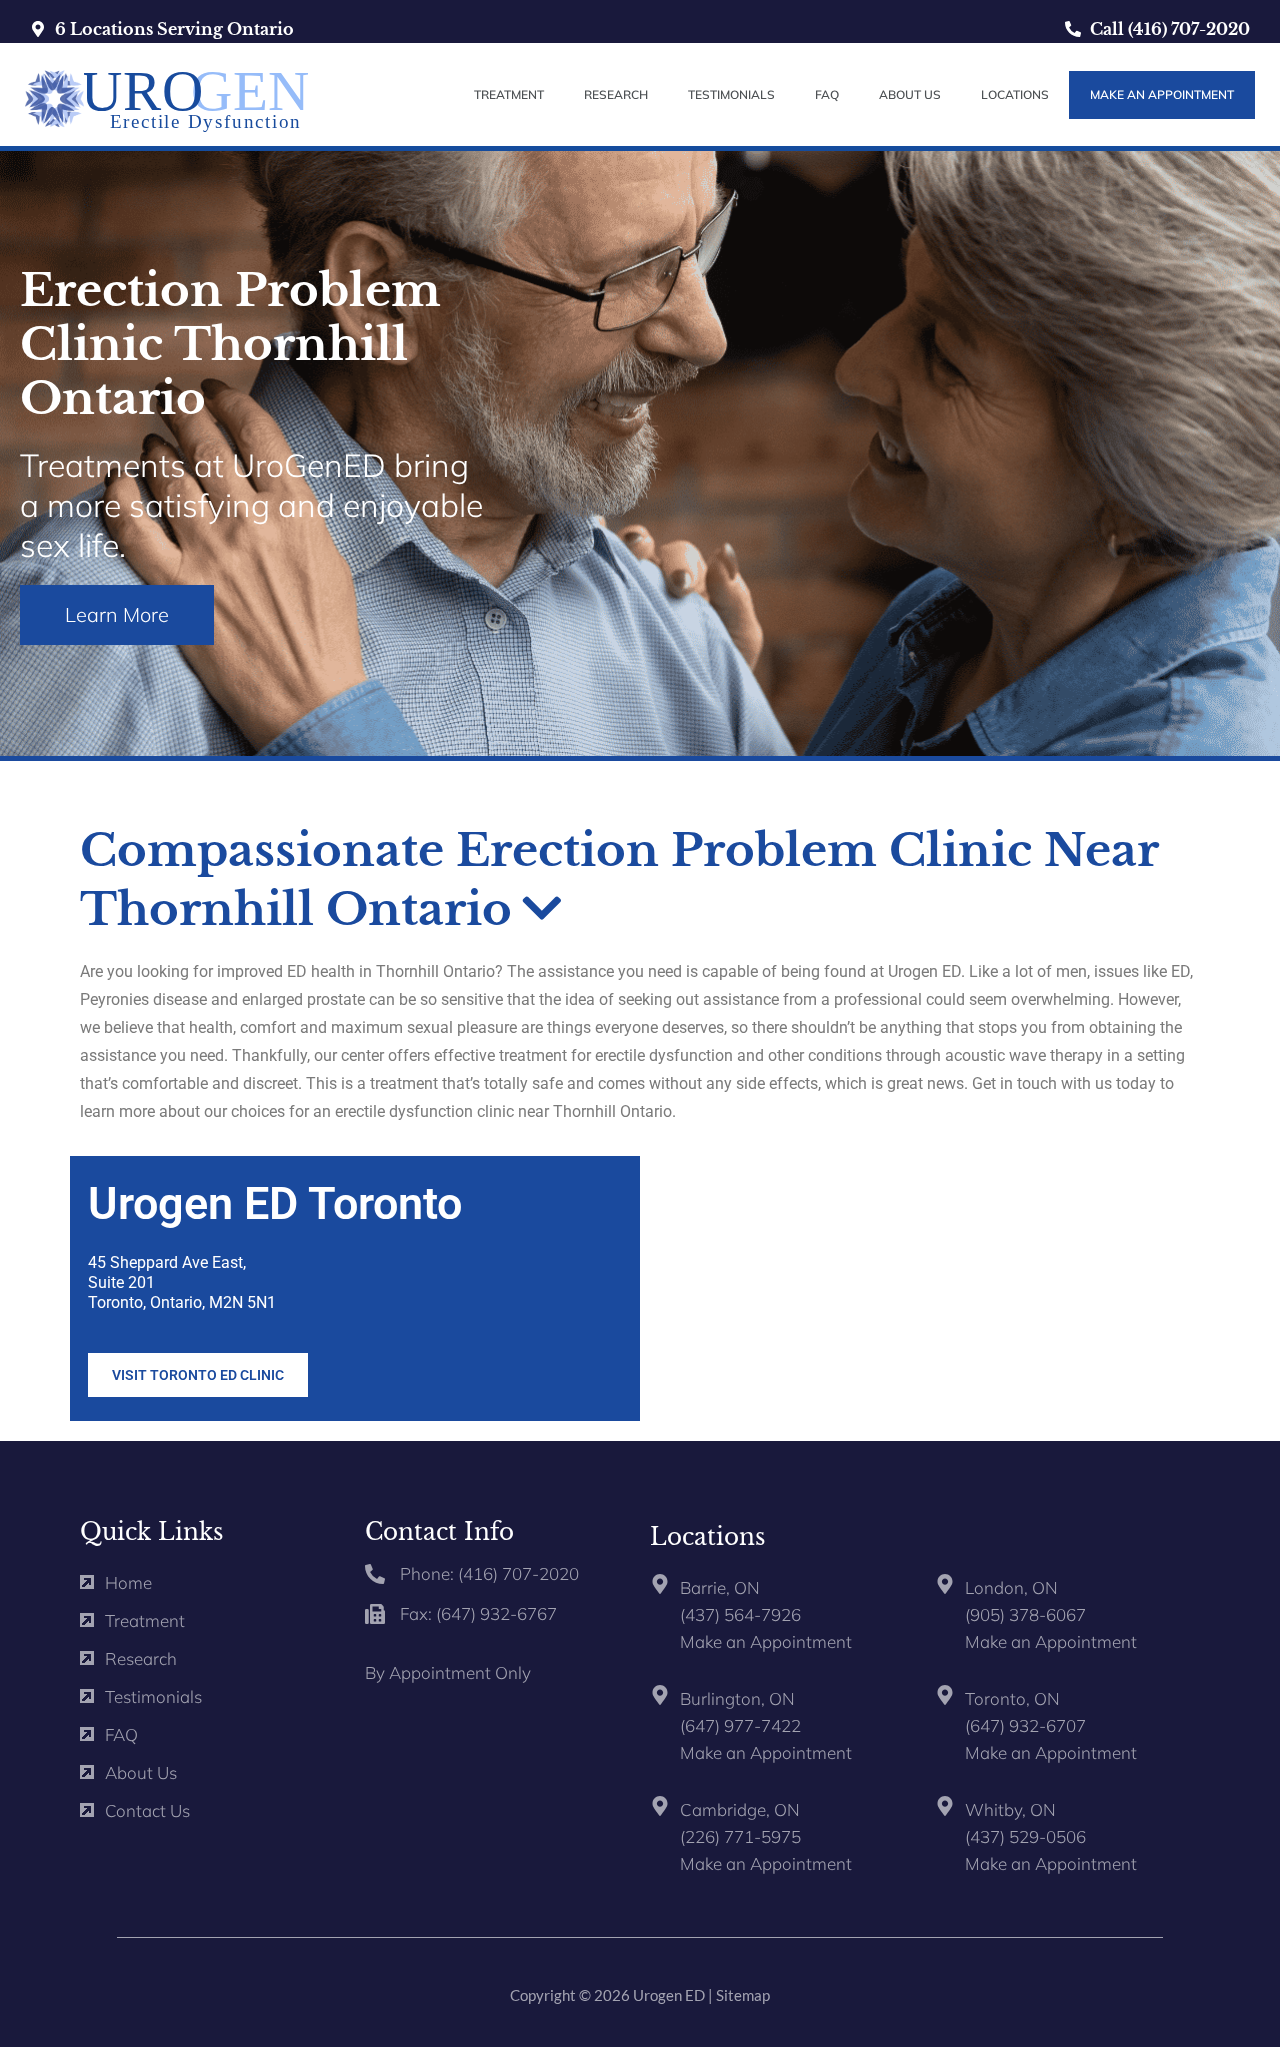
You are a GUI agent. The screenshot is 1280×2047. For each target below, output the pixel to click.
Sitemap (743, 1995)
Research (616, 94)
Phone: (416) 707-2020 (489, 1573)
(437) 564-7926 (740, 1614)
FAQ (827, 94)
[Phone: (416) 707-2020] (375, 1574)
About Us (910, 94)
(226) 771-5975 (740, 1836)
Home (128, 1582)
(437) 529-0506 (1025, 1836)
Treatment (509, 94)
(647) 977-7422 (740, 1725)
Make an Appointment (766, 1641)
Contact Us (147, 1810)
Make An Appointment (1162, 94)
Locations (1015, 94)
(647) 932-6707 (1025, 1725)
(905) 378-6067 (1025, 1614)
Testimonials (731, 94)
